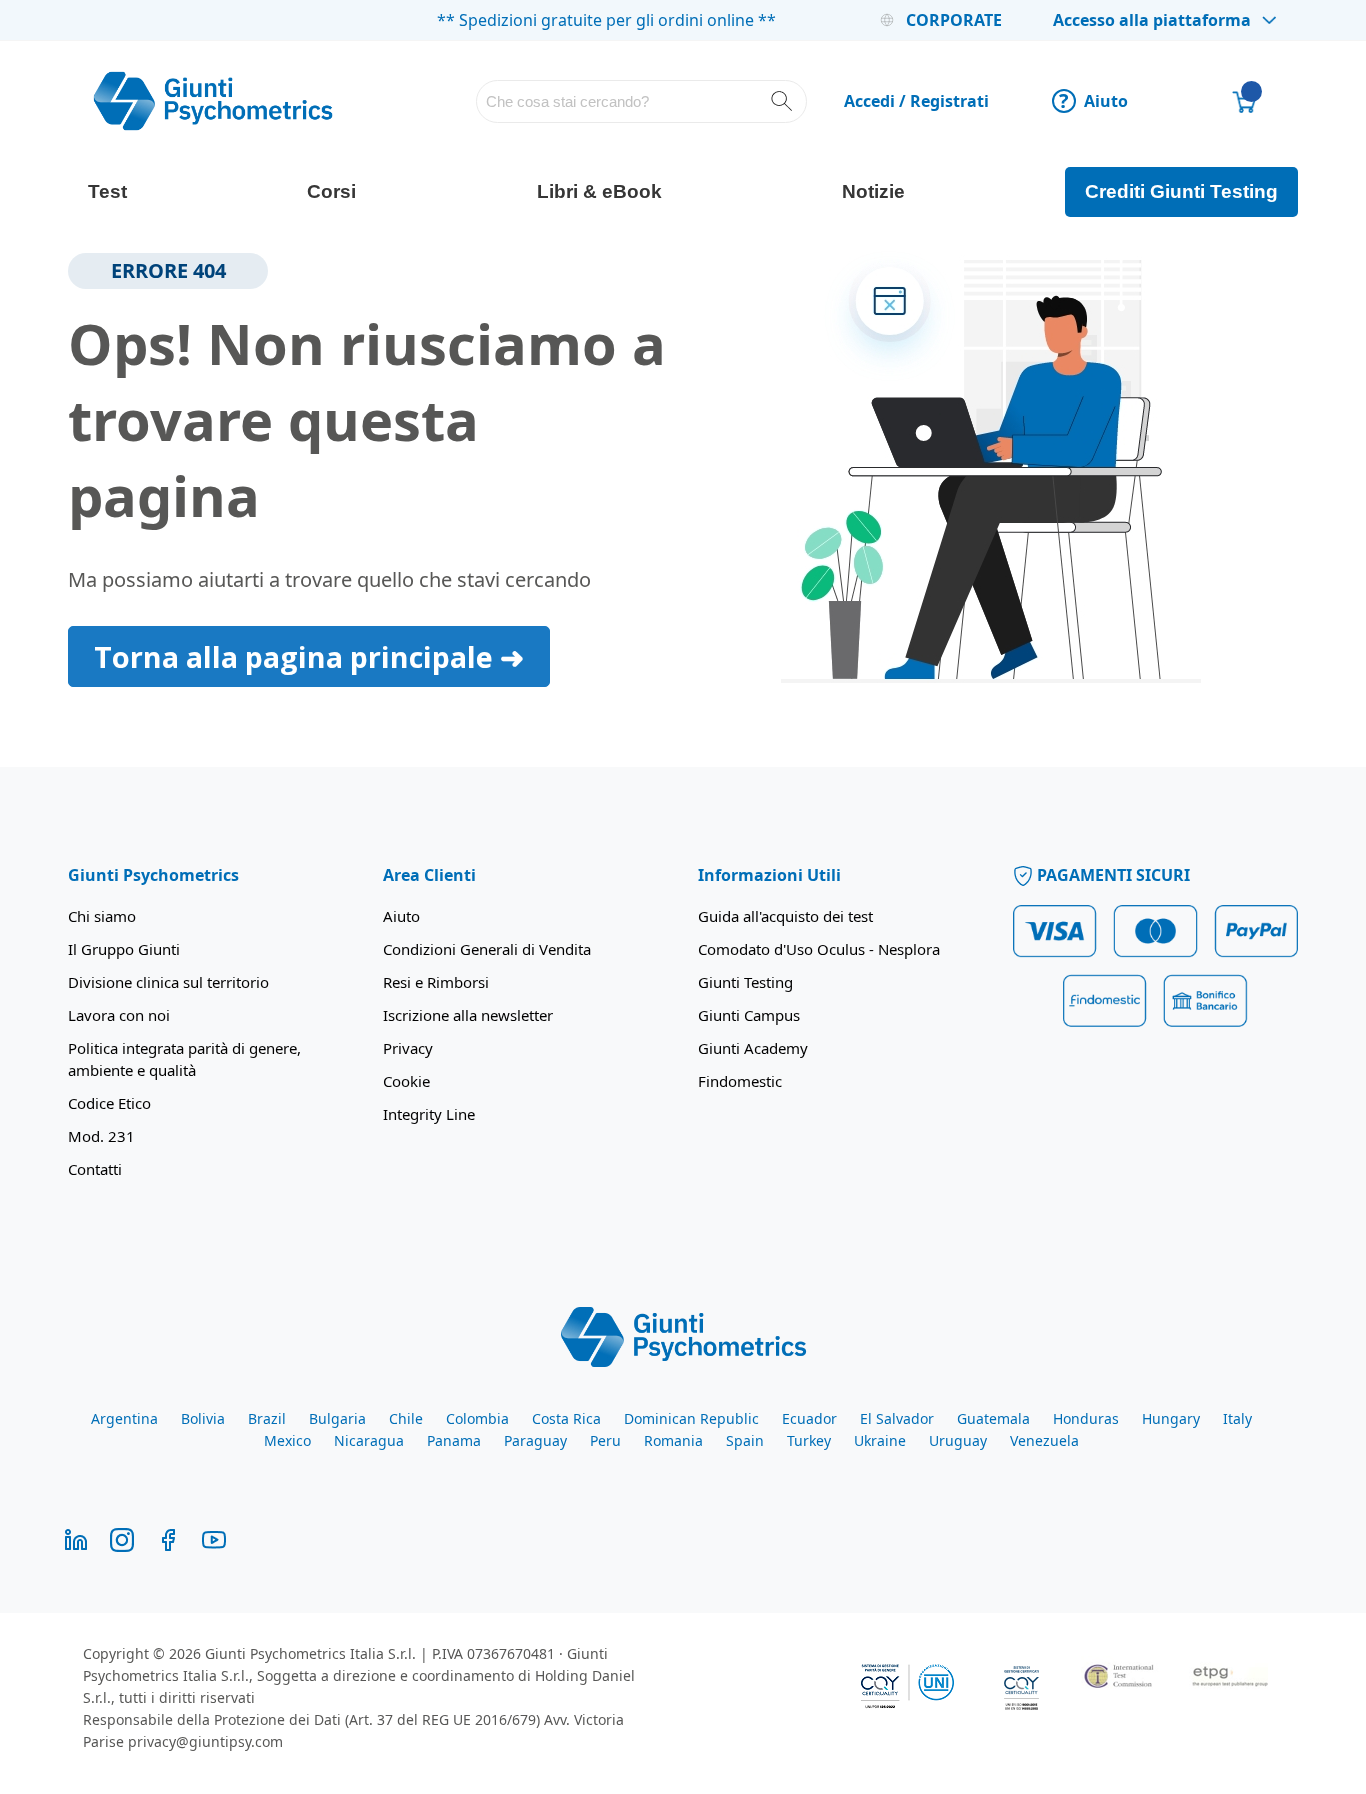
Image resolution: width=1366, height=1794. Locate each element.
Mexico (287, 1440)
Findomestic (740, 1081)
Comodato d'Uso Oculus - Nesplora (819, 949)
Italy (1237, 1418)
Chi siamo (102, 916)
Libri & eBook (599, 191)
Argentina (124, 1418)
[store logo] (213, 101)
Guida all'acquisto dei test (785, 916)
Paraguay (535, 1440)
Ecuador (809, 1418)
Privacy (408, 1048)
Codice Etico (109, 1103)
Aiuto (1093, 101)
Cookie (406, 1081)
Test (107, 191)
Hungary (1171, 1418)
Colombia (477, 1418)
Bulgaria (337, 1418)
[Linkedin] (76, 1538)
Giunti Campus (749, 1015)
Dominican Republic (691, 1418)
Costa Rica (566, 1418)
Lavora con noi (119, 1015)
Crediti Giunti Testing (1181, 191)
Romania (673, 1440)
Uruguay (958, 1440)
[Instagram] (122, 1538)
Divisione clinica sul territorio (168, 982)
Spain (745, 1440)
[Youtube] (214, 1538)
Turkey (809, 1440)
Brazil (267, 1418)
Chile (406, 1418)
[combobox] (641, 101)
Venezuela (1044, 1440)
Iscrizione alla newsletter (468, 1015)
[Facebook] (168, 1538)
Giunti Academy (753, 1048)
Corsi (331, 191)
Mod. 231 (101, 1136)
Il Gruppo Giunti (124, 949)
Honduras (1086, 1418)
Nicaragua (369, 1440)
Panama (454, 1440)
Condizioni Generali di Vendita (487, 949)
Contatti (95, 1169)
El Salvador (897, 1418)
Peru (605, 1440)
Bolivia (203, 1418)
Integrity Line (429, 1114)
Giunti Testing (745, 982)
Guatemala (993, 1418)
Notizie (873, 191)
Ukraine (880, 1440)
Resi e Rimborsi (436, 982)
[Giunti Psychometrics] (683, 1335)
